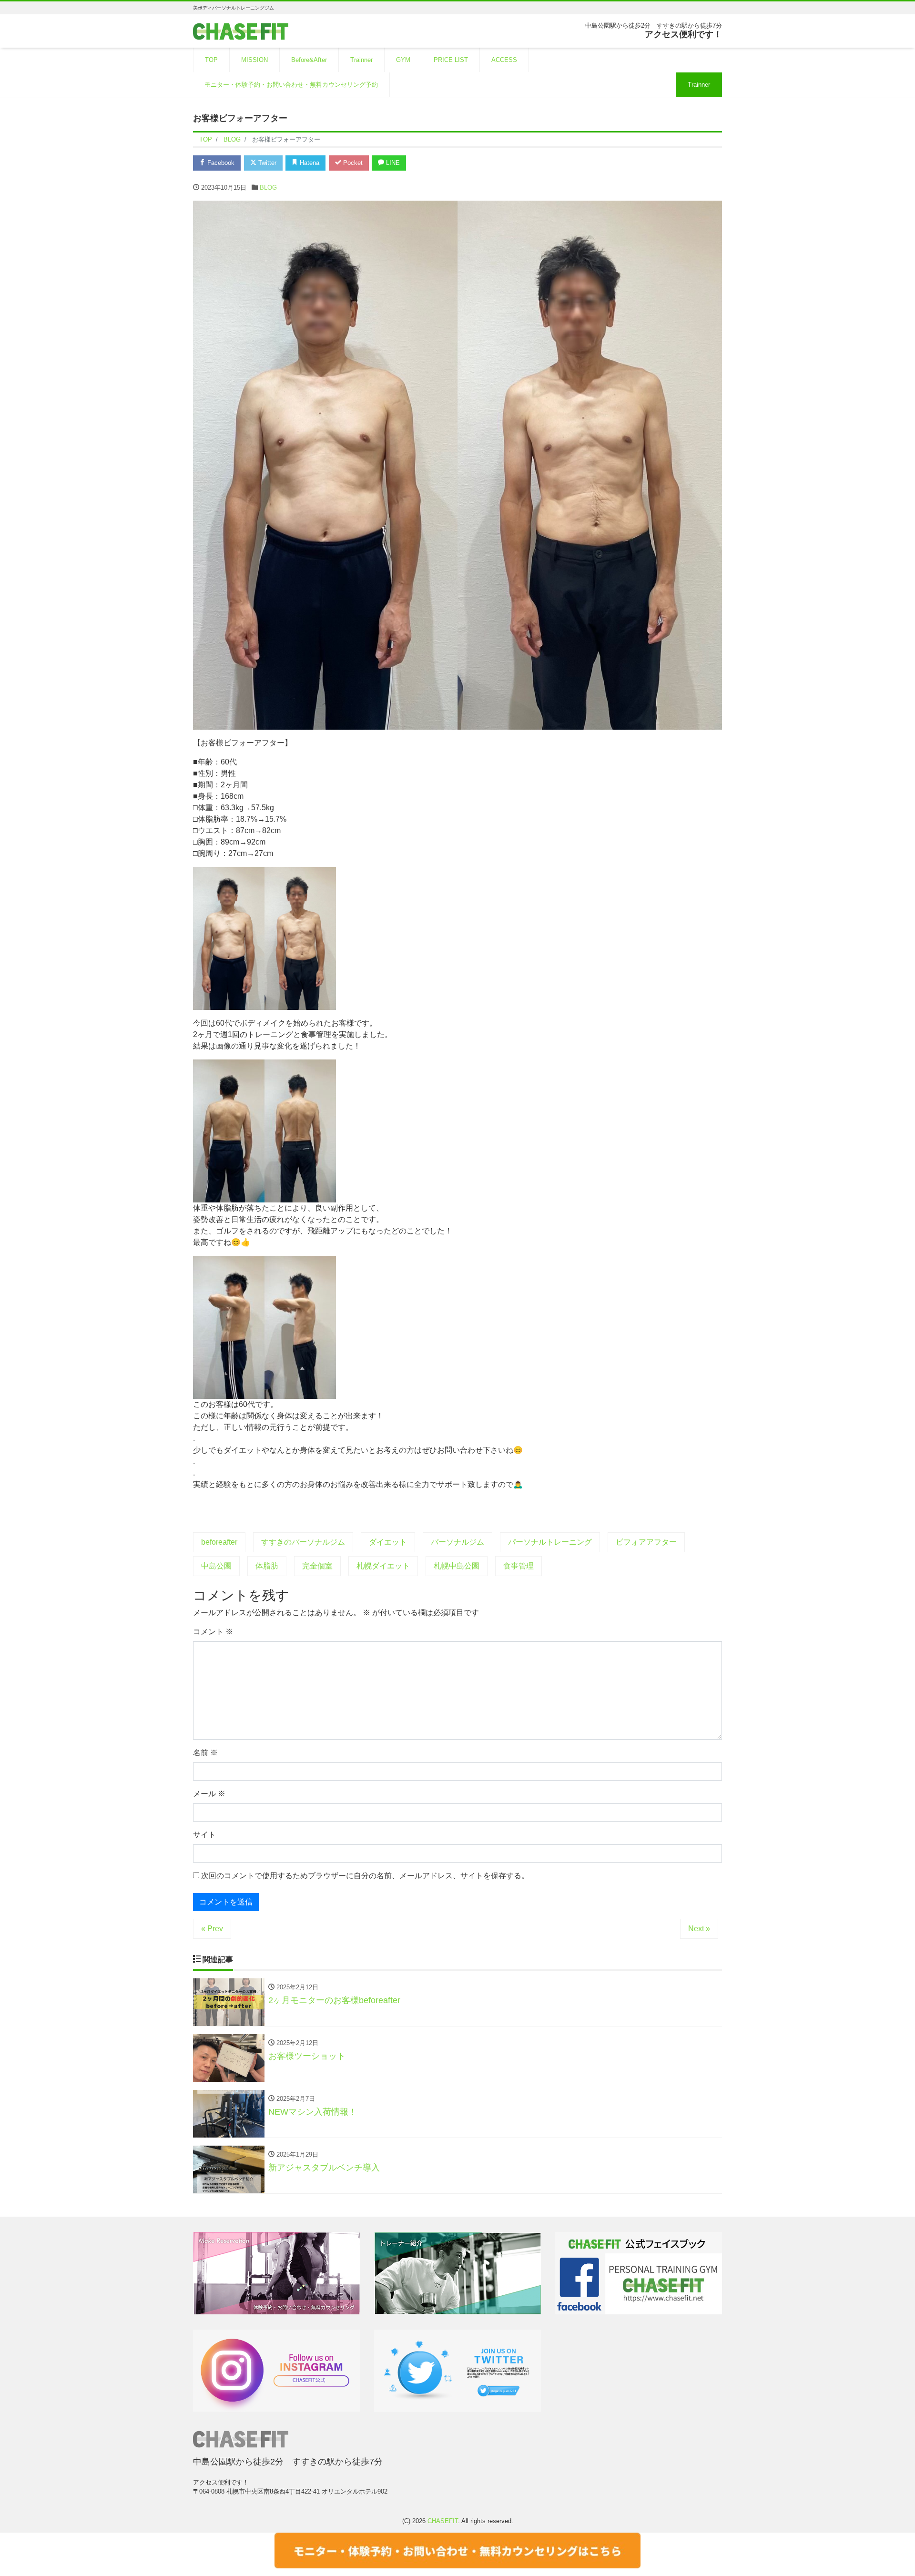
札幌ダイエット (383, 1566)
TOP (211, 60)
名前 (205, 1753)
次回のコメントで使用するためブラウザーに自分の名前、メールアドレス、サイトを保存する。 (365, 1876)
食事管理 (518, 1566)
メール (209, 1794)
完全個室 (317, 1566)
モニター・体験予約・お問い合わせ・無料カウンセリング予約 (291, 85)
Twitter (266, 163)
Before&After (309, 60)
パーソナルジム (457, 1542)
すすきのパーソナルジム (303, 1542)
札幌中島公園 (457, 1566)
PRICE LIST (451, 60)
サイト (204, 1835)
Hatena (309, 163)
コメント (213, 1632)
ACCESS (504, 60)
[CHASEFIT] (241, 30)
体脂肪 (267, 1566)
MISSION (254, 60)
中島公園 (216, 1566)
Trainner (361, 60)
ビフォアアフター (646, 1542)
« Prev (212, 1929)
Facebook (220, 163)
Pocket (352, 163)
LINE (392, 163)
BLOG (268, 188)
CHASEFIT (443, 2521)
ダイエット (388, 1542)
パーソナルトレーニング (550, 1542)
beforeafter (219, 1542)
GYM (403, 60)
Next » (699, 1929)
